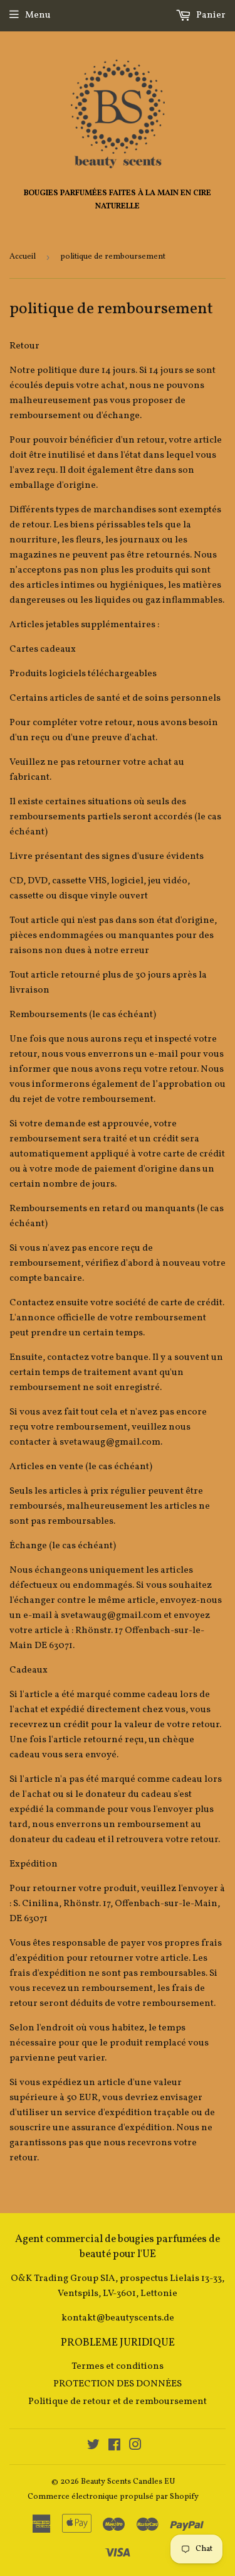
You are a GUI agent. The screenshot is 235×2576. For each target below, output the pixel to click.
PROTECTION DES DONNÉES (118, 2384)
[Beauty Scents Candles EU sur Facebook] (114, 2447)
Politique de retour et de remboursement (118, 2402)
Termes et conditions (118, 2367)
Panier (210, 15)
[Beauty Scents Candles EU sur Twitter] (93, 2447)
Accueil (23, 257)
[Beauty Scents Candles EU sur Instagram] (135, 2447)
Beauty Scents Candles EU (128, 2482)
